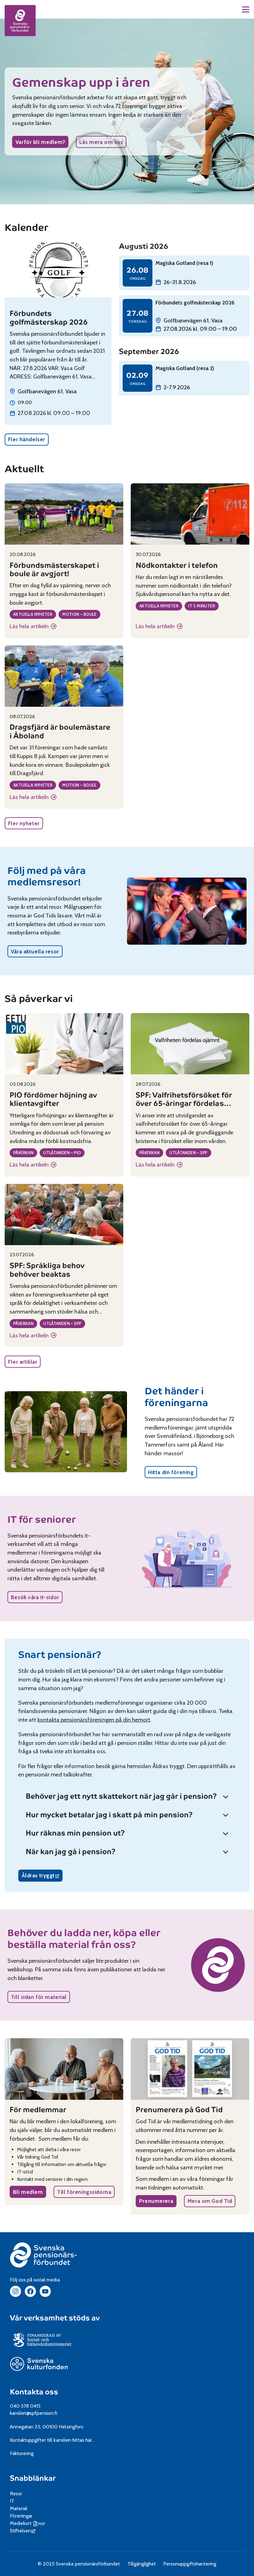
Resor (16, 2494)
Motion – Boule (79, 614)
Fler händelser (27, 439)
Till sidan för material (39, 1997)
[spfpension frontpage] (20, 20)
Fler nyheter (24, 823)
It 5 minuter (202, 606)
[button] (246, 9)
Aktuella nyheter (33, 614)
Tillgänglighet (142, 2564)
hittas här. (83, 2440)
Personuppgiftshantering (190, 2564)
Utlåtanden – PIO (62, 1153)
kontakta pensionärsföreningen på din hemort (94, 1720)
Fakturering (22, 2453)
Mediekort (28, 2523)
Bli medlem (28, 2192)
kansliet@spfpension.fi (34, 2413)
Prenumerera (156, 2201)
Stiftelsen (23, 2531)
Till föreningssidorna (84, 2192)
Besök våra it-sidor (35, 1597)
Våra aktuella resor (35, 951)
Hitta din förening (171, 1472)
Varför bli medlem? (40, 142)
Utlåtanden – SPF (188, 1153)
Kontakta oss (34, 2392)
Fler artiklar (23, 1362)
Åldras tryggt (42, 1877)
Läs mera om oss (101, 142)
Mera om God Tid (210, 2201)
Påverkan (23, 1153)
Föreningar (21, 2516)
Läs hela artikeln (33, 627)
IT (12, 2501)
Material (19, 2508)
